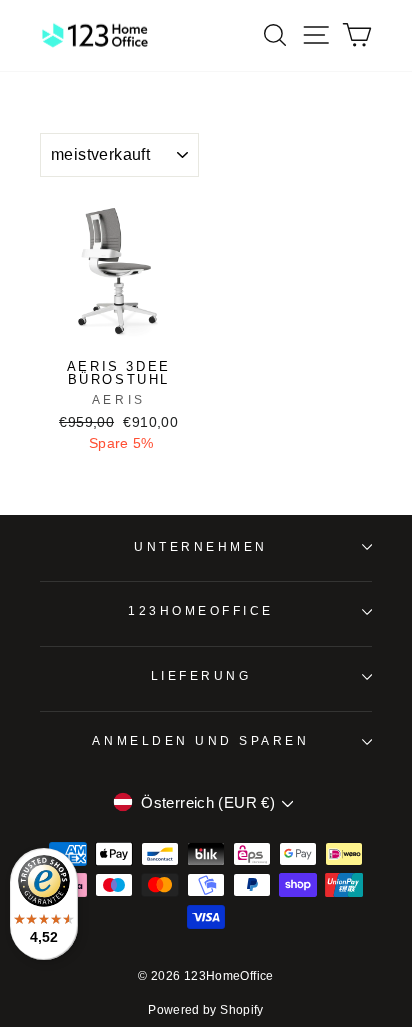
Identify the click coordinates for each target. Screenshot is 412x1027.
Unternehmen (201, 546)
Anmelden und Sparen (200, 740)
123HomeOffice (201, 610)
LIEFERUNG (201, 675)
